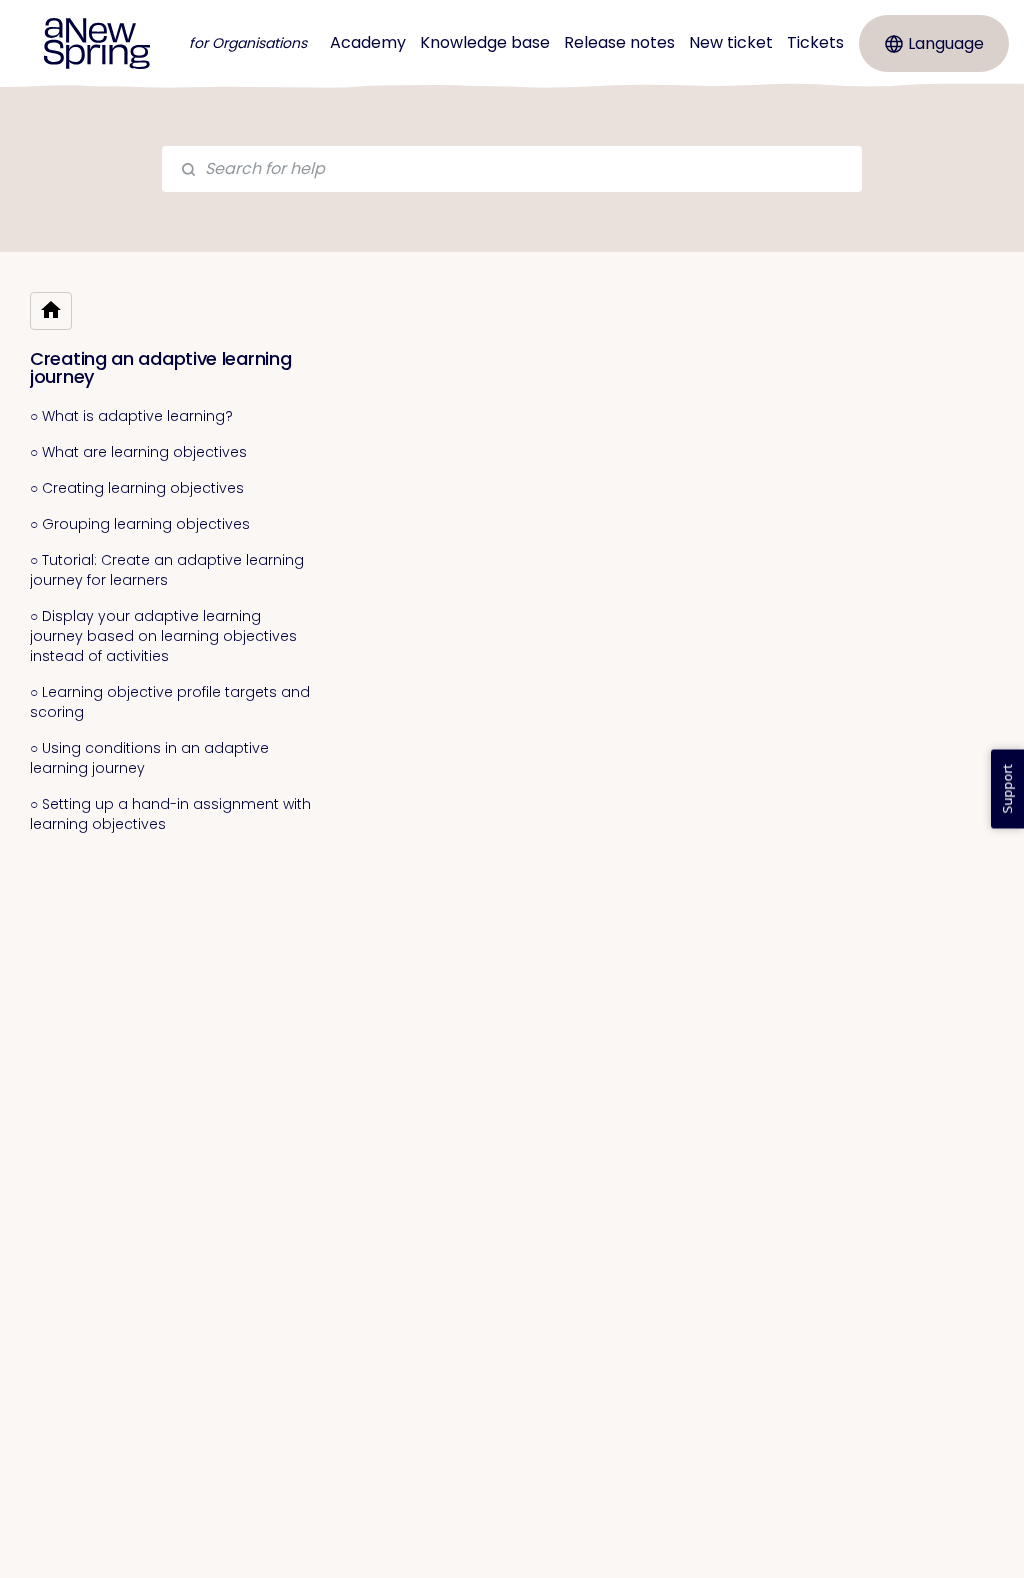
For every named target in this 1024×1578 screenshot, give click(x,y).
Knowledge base (485, 42)
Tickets (815, 42)
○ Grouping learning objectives (140, 524)
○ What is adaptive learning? (131, 416)
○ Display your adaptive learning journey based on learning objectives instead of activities (163, 636)
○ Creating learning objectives (137, 488)
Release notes (619, 42)
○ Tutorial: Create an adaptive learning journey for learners (167, 570)
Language (946, 43)
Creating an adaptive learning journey (160, 367)
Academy (368, 42)
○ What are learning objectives (138, 452)
